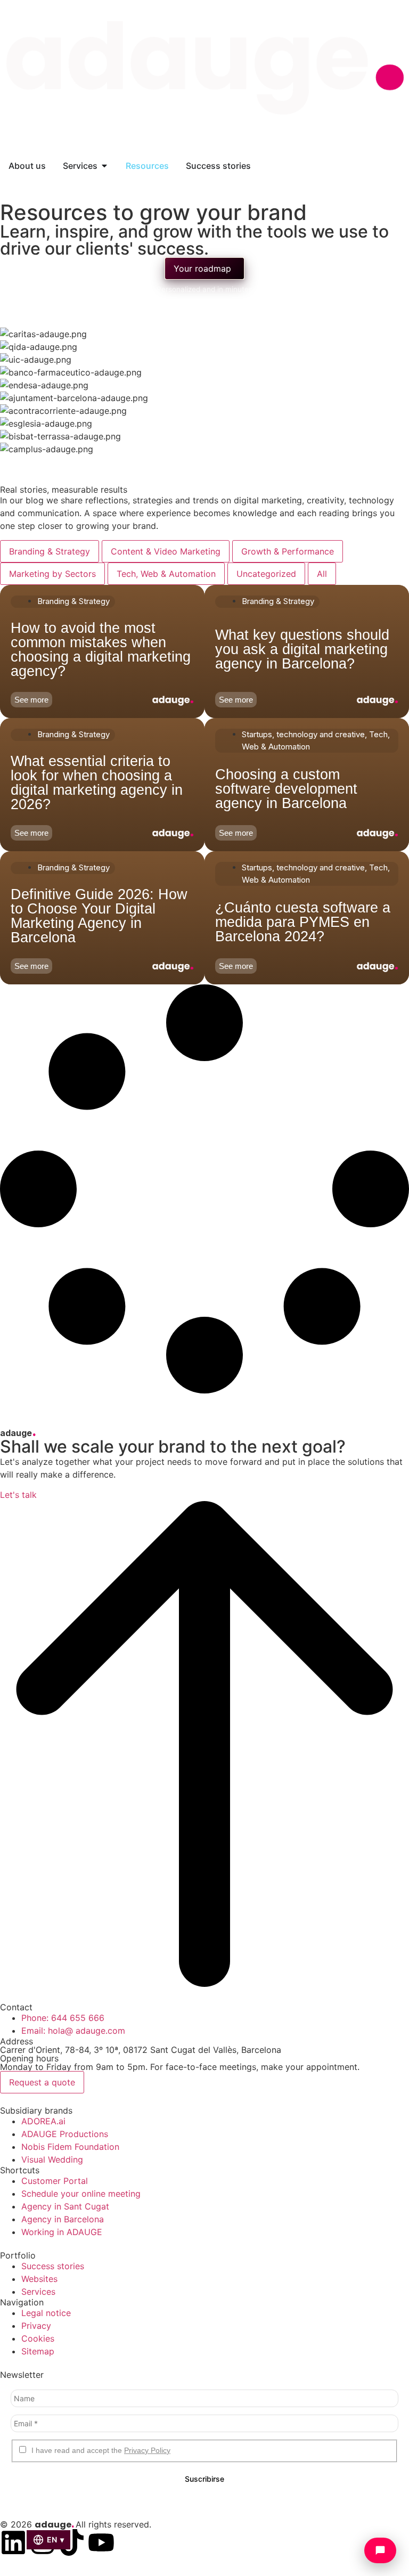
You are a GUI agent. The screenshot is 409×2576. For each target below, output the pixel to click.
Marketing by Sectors (52, 574)
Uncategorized (266, 574)
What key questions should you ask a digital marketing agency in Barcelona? (302, 649)
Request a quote (42, 2082)
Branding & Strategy (50, 551)
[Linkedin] (13, 2542)
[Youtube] (101, 2542)
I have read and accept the (100, 2450)
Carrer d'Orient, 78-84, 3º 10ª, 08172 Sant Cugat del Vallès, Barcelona (141, 2050)
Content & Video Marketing (166, 551)
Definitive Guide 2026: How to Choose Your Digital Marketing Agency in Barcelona (99, 916)
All (322, 574)
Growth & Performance (288, 551)
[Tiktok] (72, 2542)
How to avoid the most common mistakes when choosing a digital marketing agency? (101, 650)
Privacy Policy (147, 2450)
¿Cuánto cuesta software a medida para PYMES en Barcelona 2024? (303, 922)
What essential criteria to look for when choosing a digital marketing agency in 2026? (97, 783)
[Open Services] (104, 166)
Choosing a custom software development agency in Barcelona (286, 788)
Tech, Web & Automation (166, 574)
